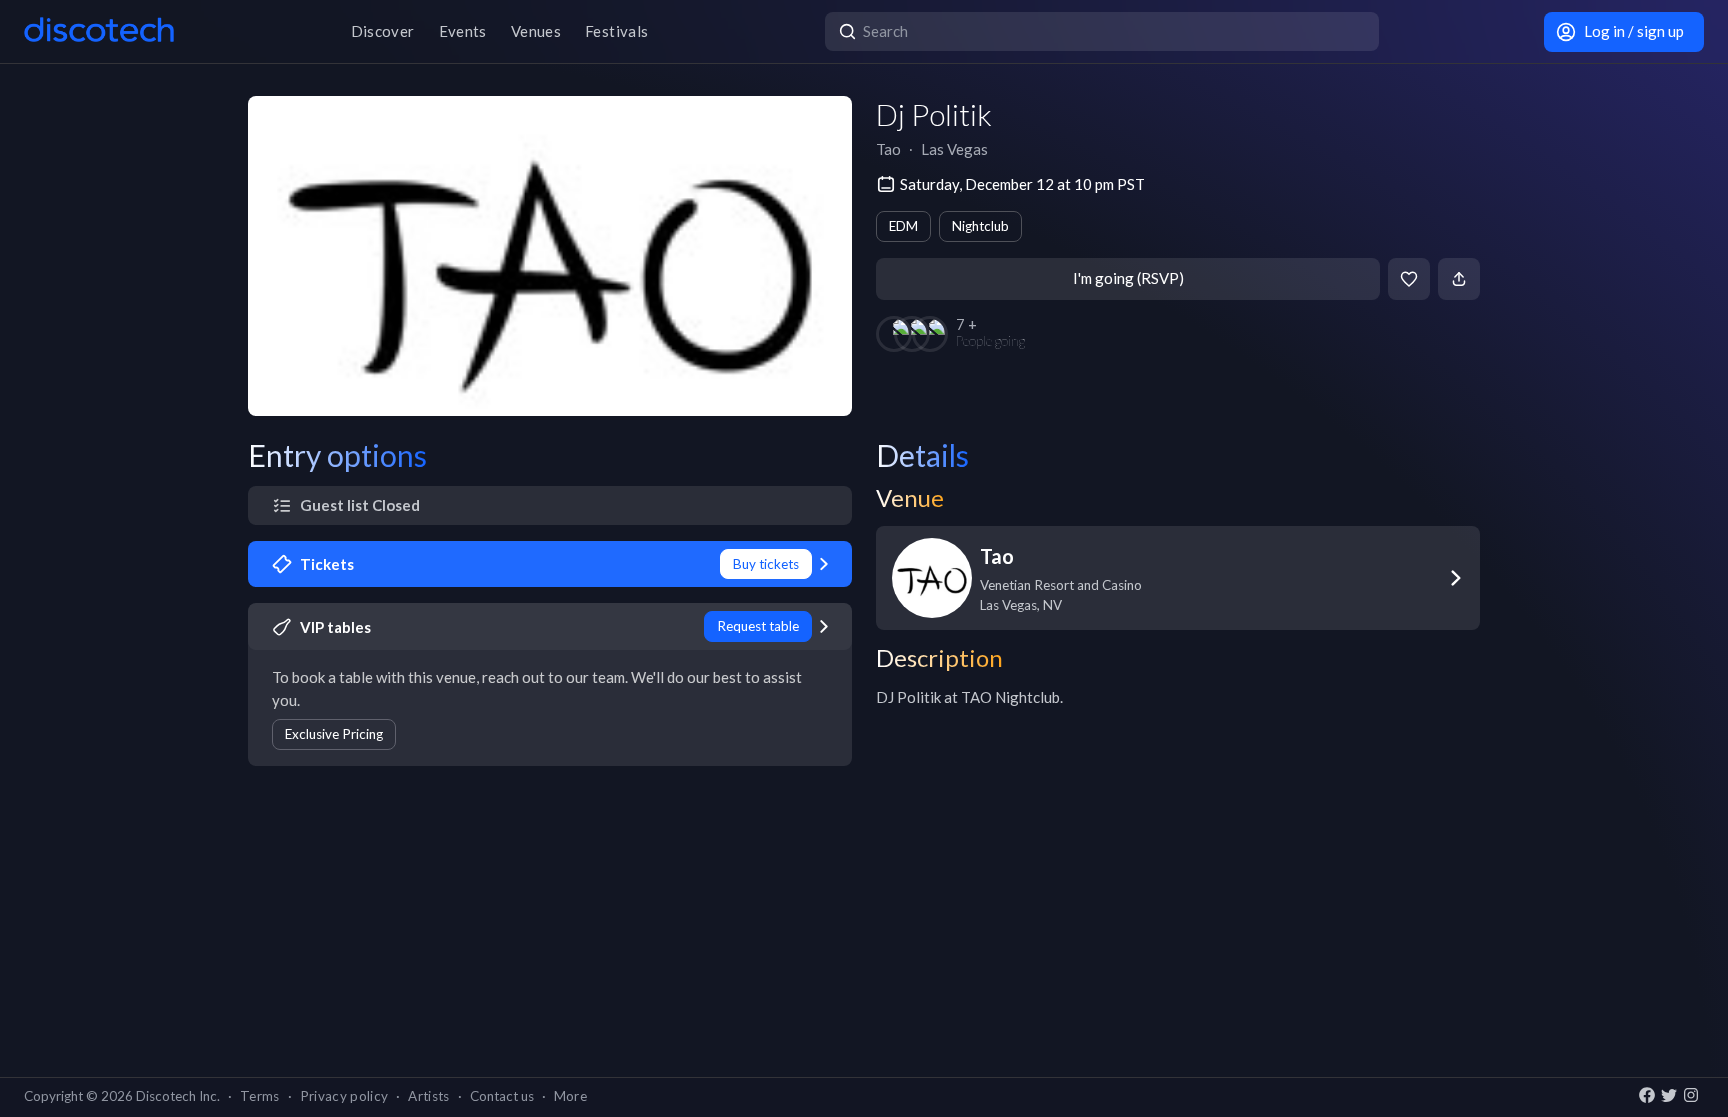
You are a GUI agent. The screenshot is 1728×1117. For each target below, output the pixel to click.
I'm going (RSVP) (1128, 278)
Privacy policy (344, 1096)
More (570, 1096)
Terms (260, 1096)
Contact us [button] (502, 1096)
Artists (428, 1096)
